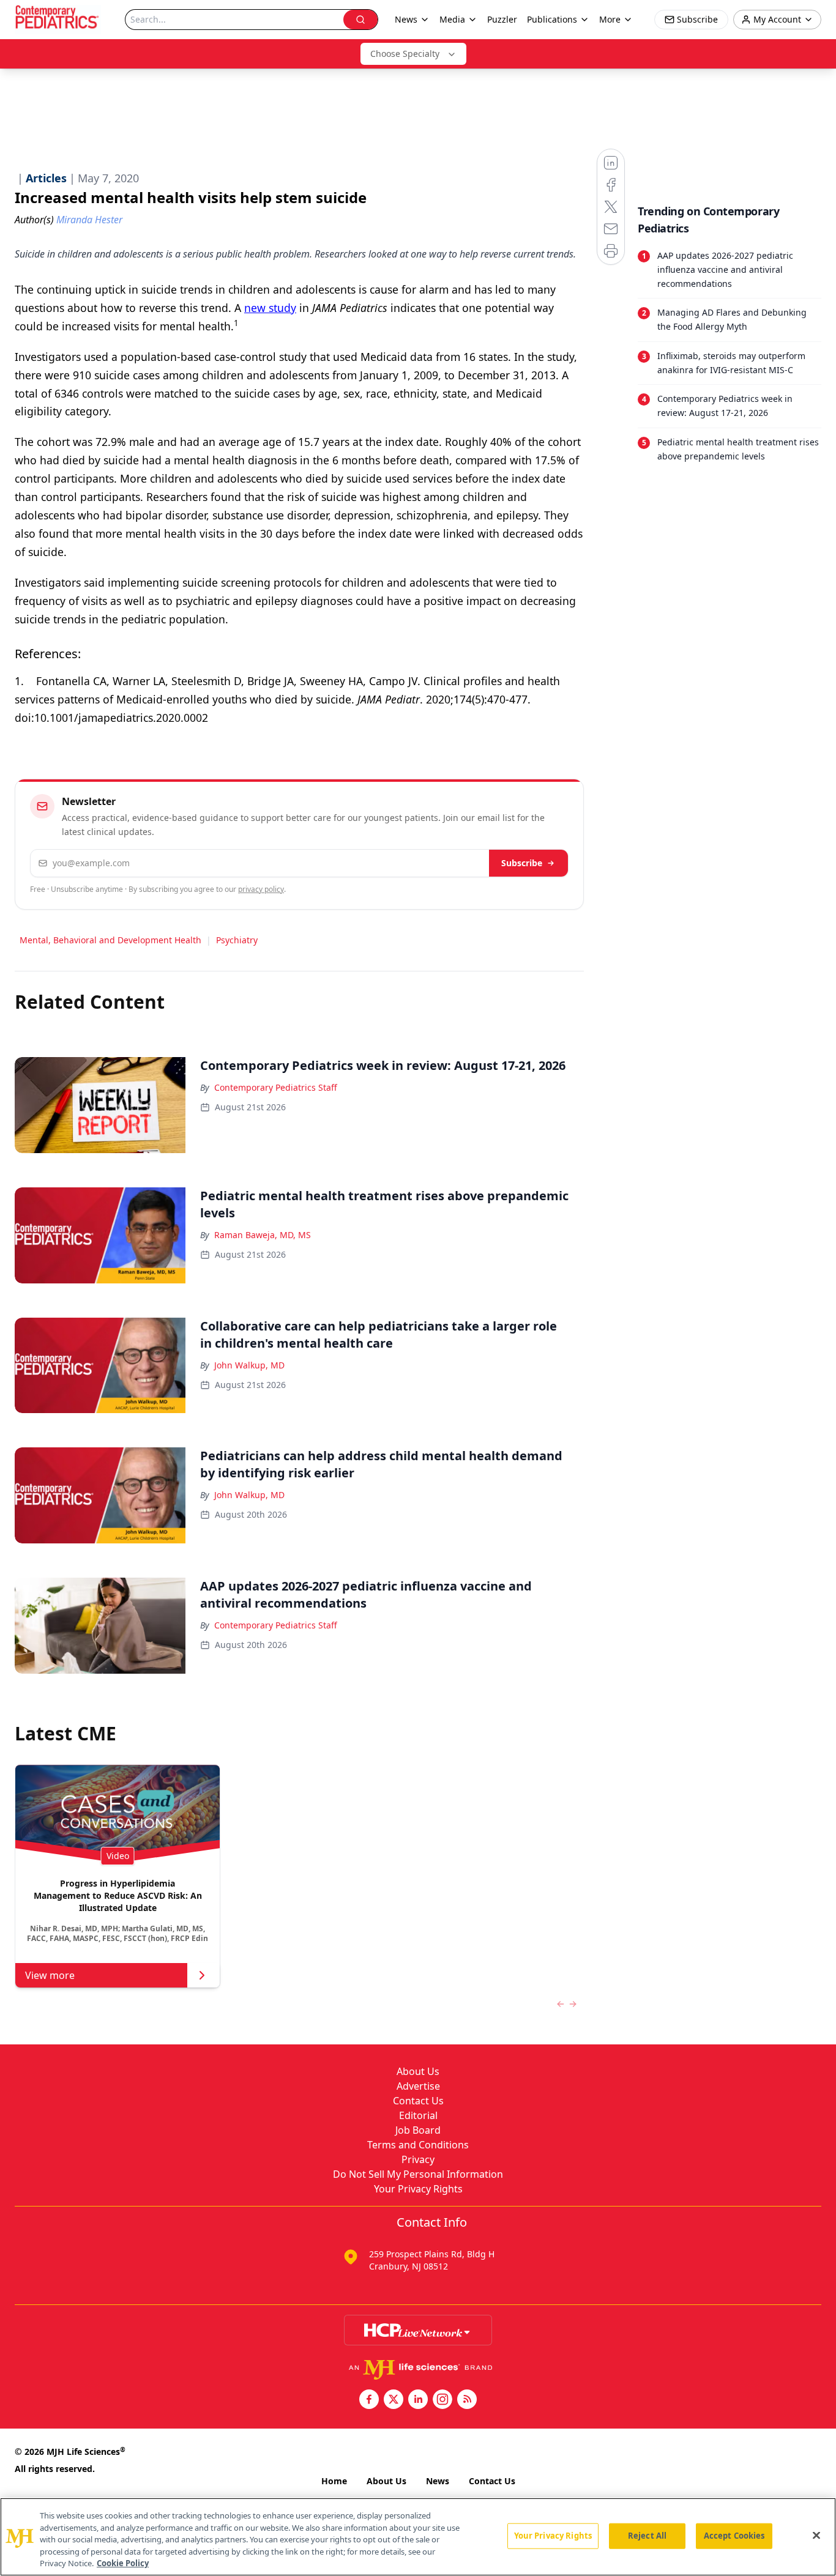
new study (270, 308)
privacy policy (261, 889)
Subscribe (522, 863)
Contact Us (418, 2101)
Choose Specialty (405, 54)
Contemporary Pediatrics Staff (276, 1087)
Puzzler (502, 19)
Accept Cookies (734, 2536)
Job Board (418, 2130)
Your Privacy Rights (418, 2189)
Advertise (418, 2086)
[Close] (816, 2536)
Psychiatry (237, 940)
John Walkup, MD (249, 1365)
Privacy (418, 2159)
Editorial (418, 2115)
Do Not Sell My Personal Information (418, 2174)
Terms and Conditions (418, 2145)
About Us (418, 2071)
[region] (418, 2537)
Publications (552, 19)
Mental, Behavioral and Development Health (110, 940)
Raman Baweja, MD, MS (263, 1235)
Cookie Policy (123, 2563)
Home (334, 2481)
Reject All (647, 2536)
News (438, 2481)
